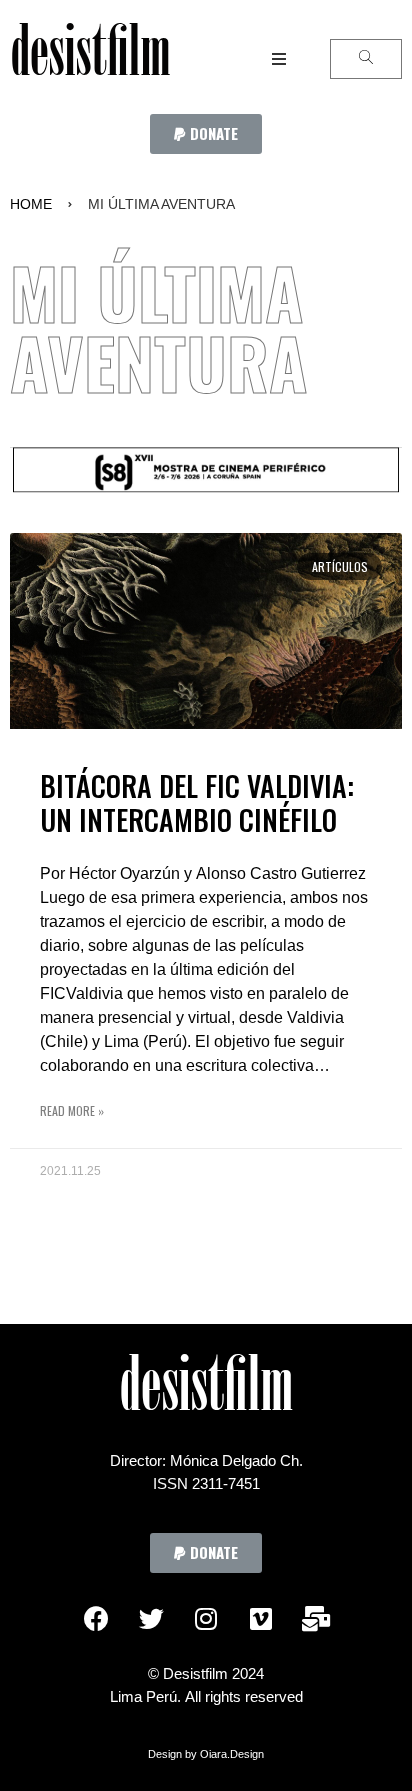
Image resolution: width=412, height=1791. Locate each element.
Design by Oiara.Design (206, 1754)
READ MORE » (72, 1110)
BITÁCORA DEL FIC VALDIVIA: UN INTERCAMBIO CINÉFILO (197, 802)
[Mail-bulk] (316, 1618)
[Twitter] (151, 1618)
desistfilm (90, 59)
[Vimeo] (261, 1618)
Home (31, 204)
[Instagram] (206, 1618)
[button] (206, 134)
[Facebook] (96, 1618)
